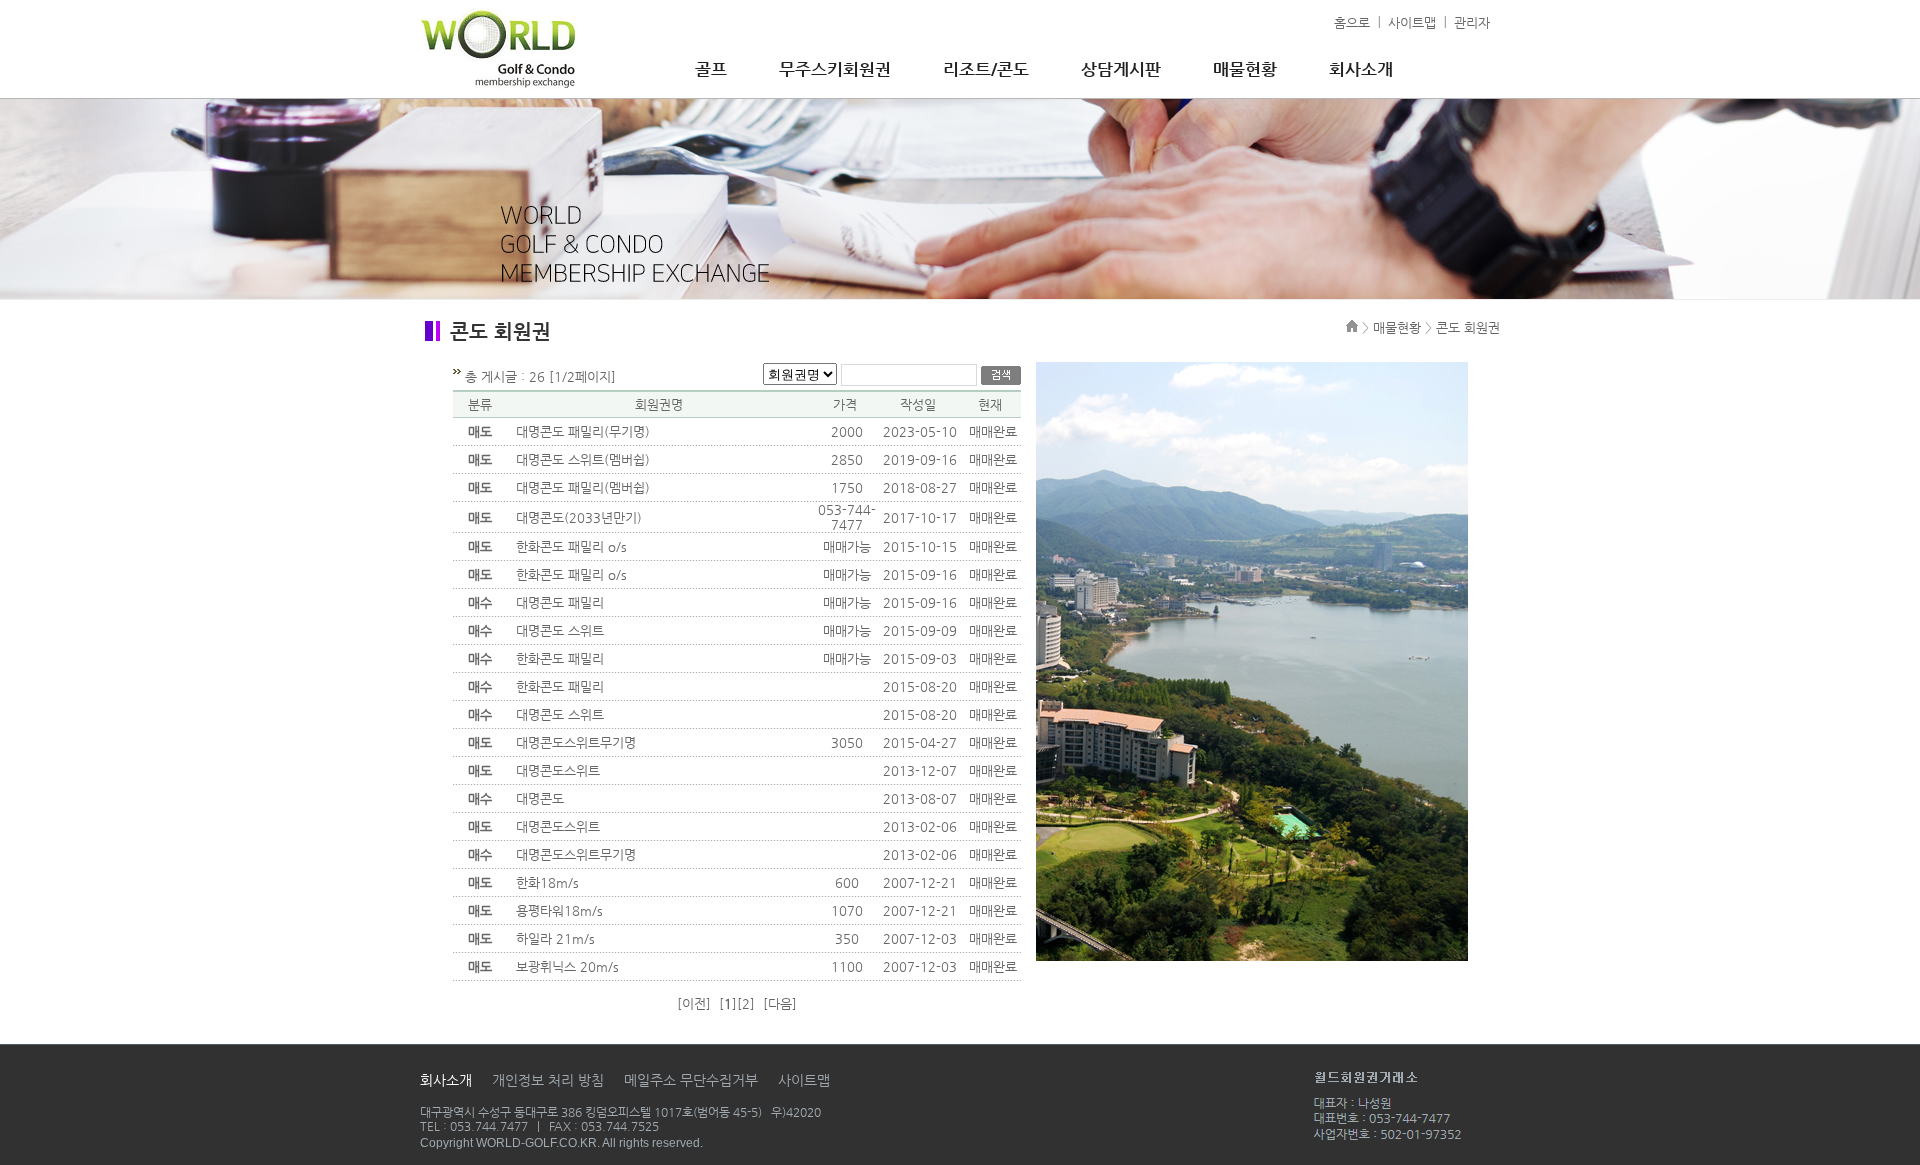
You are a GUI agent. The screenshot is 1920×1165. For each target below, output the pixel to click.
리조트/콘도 (986, 69)
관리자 (1472, 22)
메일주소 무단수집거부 (691, 1080)
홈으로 (1352, 22)
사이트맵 (1412, 22)
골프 (711, 69)
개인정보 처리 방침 (548, 1080)
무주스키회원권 (835, 69)
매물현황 (1245, 69)
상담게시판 (1121, 69)
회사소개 (1361, 69)
